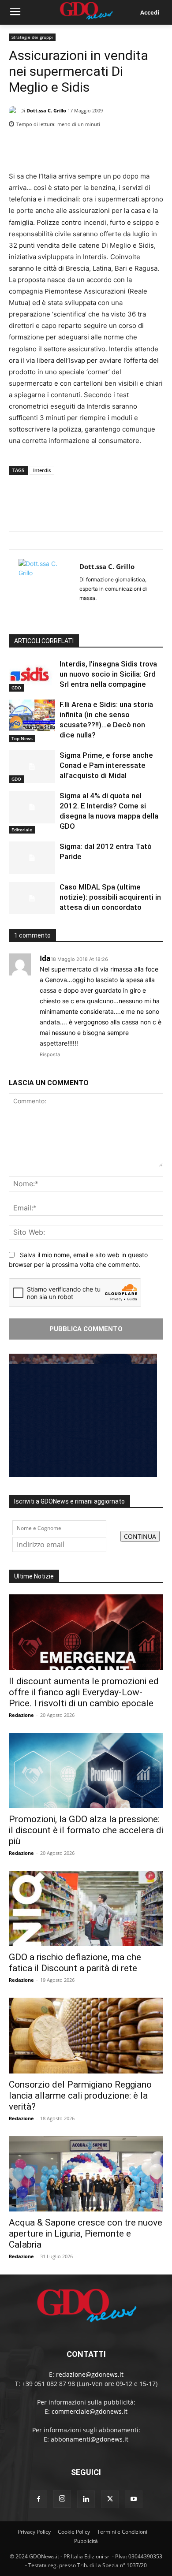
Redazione (21, 1715)
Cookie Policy (74, 2532)
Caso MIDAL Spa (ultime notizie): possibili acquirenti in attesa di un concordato (110, 897)
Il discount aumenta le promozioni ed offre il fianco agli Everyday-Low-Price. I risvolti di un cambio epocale (84, 1692)
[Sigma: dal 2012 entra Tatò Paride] (32, 858)
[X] (134, 147)
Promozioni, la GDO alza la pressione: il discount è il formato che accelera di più (86, 1830)
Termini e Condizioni (122, 2532)
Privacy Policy (34, 2532)
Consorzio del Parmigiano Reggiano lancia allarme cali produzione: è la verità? (80, 2096)
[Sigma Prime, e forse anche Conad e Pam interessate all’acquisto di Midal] (32, 767)
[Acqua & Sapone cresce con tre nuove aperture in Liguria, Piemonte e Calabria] (86, 2174)
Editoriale (22, 830)
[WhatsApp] (154, 147)
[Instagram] (62, 2499)
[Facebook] (114, 147)
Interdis (42, 470)
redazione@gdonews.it (90, 2374)
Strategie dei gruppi (32, 37)
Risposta (50, 1054)
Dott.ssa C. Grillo (46, 110)
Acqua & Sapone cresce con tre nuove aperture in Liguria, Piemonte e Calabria (86, 2234)
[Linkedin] (93, 147)
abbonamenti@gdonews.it (90, 2439)
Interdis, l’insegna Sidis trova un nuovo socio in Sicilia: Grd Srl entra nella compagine (108, 674)
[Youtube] (134, 2499)
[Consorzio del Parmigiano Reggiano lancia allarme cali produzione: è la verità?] (86, 2035)
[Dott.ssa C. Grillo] (15, 111)
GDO (16, 688)
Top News (22, 738)
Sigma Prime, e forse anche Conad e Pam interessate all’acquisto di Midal (106, 765)
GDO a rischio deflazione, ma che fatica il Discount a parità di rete (75, 1963)
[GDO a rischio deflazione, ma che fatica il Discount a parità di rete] (86, 1908)
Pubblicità (86, 2541)
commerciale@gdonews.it (90, 2411)
